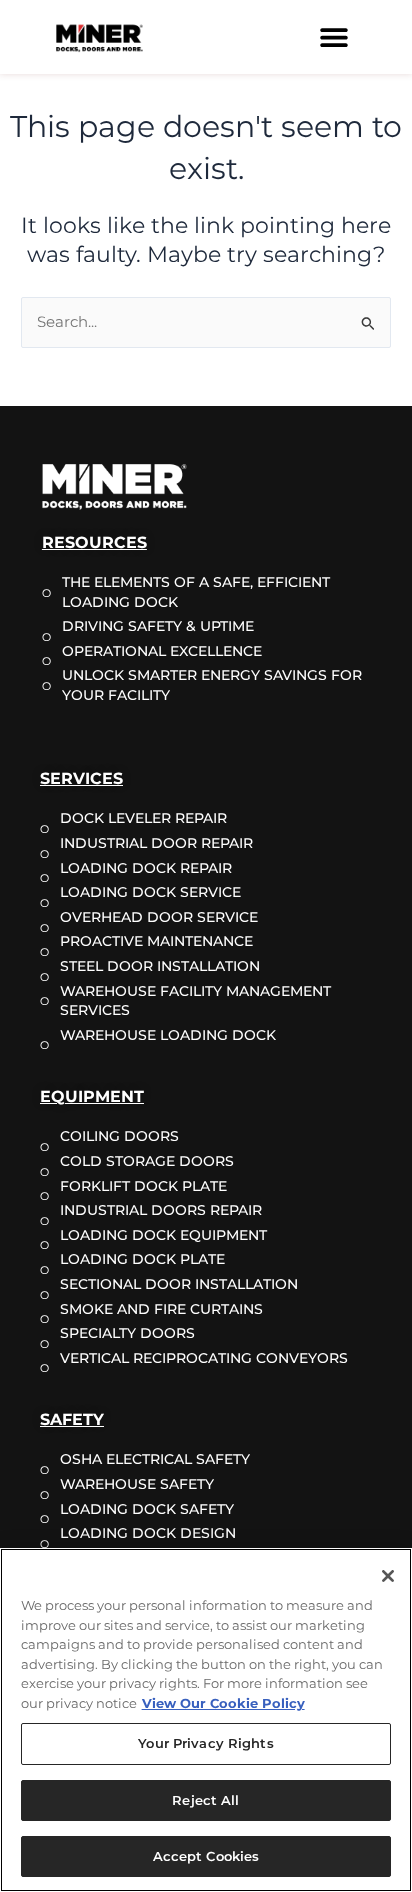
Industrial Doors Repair (161, 1210)
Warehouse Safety (137, 1484)
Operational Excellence (162, 651)
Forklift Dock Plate (143, 1186)
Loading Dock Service (150, 892)
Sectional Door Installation (179, 1284)
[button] (333, 37)
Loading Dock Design (148, 1533)
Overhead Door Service (159, 917)
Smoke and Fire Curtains (161, 1309)
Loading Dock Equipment (163, 1235)
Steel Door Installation (160, 966)
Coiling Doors (119, 1136)
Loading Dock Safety (147, 1509)
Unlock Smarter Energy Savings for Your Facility (212, 685)
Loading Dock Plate (142, 1259)
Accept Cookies (206, 1856)
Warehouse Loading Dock (168, 1035)
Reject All (205, 1800)
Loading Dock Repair (146, 868)
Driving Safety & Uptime (158, 626)
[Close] (388, 1576)
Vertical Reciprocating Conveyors (204, 1358)
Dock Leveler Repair (143, 818)
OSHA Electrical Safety (155, 1459)
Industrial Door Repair (156, 843)
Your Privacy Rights (205, 1743)
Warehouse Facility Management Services (195, 1001)
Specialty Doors (127, 1333)
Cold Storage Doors (147, 1161)
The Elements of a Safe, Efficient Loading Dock (196, 592)
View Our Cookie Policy (223, 1703)
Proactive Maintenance (156, 941)
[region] (206, 1720)
